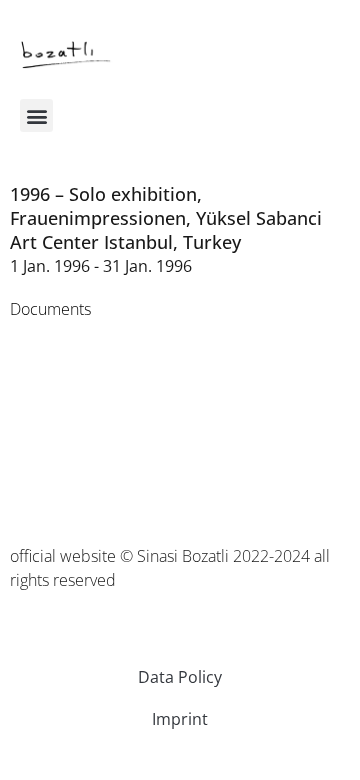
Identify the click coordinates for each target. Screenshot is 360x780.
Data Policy (180, 677)
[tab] (50, 309)
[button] (36, 115)
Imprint (180, 719)
